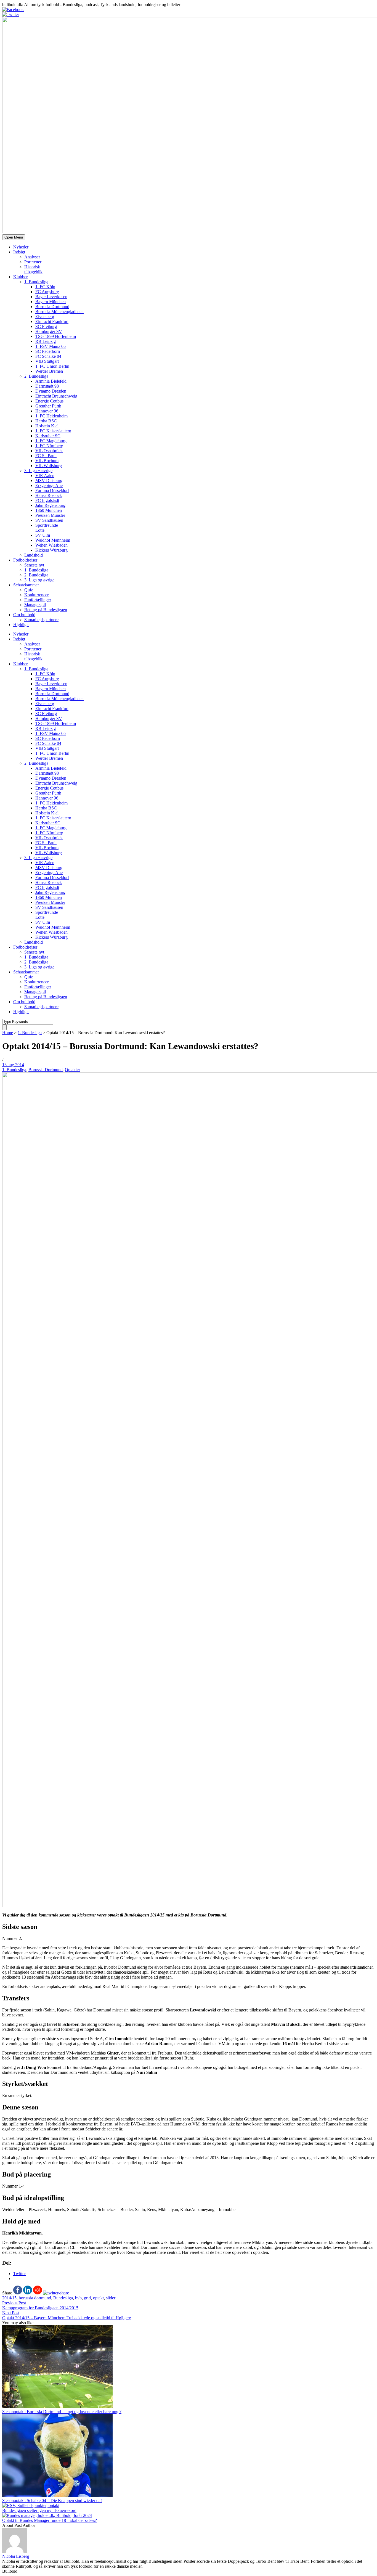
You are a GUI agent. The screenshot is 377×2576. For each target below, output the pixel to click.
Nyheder (21, 247)
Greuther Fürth (48, 406)
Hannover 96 (47, 411)
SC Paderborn (48, 351)
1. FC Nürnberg (49, 446)
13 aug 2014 (13, 1065)
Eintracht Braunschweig (56, 396)
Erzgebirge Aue (49, 485)
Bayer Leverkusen (51, 297)
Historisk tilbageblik (33, 269)
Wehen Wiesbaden (51, 545)
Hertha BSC (46, 421)
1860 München (49, 510)
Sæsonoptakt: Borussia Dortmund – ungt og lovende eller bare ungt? (62, 2412)
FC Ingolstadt (47, 500)
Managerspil (35, 605)
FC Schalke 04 (48, 356)
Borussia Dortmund (46, 1070)
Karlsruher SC (48, 436)
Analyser (32, 257)
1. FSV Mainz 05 (51, 346)
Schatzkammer (26, 585)
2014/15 (9, 2298)
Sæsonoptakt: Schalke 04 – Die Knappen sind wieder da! (52, 2500)
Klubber (20, 277)
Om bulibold (24, 615)
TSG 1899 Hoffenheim (56, 336)
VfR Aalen (45, 476)
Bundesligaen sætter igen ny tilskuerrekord (39, 2510)
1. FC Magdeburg (51, 441)
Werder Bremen (49, 371)
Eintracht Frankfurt (52, 321)
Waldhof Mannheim (53, 540)
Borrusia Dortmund (52, 307)
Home (8, 1033)
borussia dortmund (35, 2298)
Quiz (29, 590)
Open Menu (14, 237)
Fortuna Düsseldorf (52, 490)
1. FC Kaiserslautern (53, 431)
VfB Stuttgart (47, 361)
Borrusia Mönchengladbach (59, 312)
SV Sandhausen (49, 520)
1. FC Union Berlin (52, 366)
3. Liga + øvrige (38, 471)
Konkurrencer (36, 595)
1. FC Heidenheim (51, 416)
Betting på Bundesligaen (46, 610)
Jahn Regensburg (50, 505)
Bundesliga (63, 2298)
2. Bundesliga (36, 376)
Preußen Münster (50, 515)
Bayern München (51, 302)
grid (87, 2298)
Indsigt (19, 252)
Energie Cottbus (49, 401)
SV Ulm (43, 535)
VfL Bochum (47, 461)
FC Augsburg (47, 292)
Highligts (21, 625)
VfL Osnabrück (49, 451)
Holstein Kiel (47, 426)
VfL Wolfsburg (49, 466)
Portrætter (33, 262)
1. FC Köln (45, 287)
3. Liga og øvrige (39, 580)
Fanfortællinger (38, 600)
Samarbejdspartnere (41, 620)
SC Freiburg (46, 326)
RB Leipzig (46, 341)
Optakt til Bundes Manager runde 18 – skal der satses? (50, 2520)
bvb (78, 2298)
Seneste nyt (34, 565)
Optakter (72, 1070)
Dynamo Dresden (51, 391)
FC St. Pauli (46, 456)
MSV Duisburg (49, 480)
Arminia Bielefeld (51, 381)
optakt (98, 2298)
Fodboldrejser (25, 560)
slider (111, 2298)
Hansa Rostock (49, 495)
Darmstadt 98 (47, 386)
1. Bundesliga (36, 282)
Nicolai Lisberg (16, 2556)
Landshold (34, 555)
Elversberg (45, 317)
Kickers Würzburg (51, 550)
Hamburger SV (49, 331)
